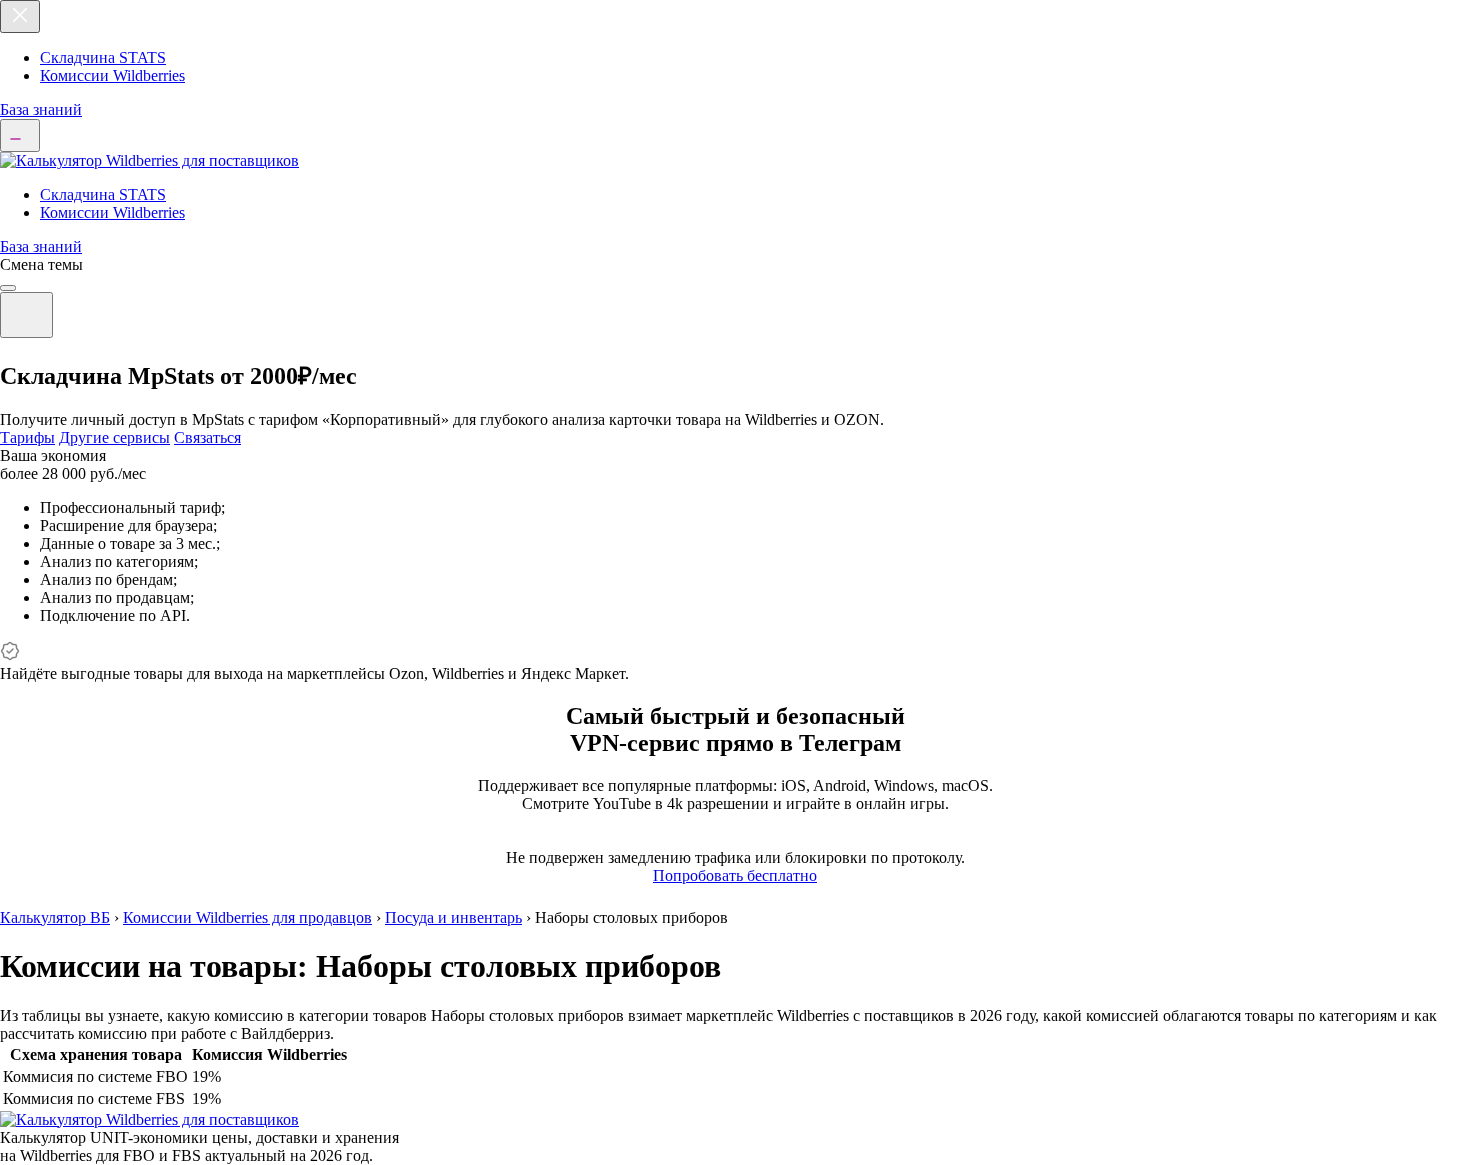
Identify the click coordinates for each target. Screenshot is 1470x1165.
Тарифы (27, 437)
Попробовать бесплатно (735, 875)
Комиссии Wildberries (112, 75)
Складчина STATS (103, 57)
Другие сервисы (114, 437)
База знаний (41, 109)
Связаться (207, 437)
